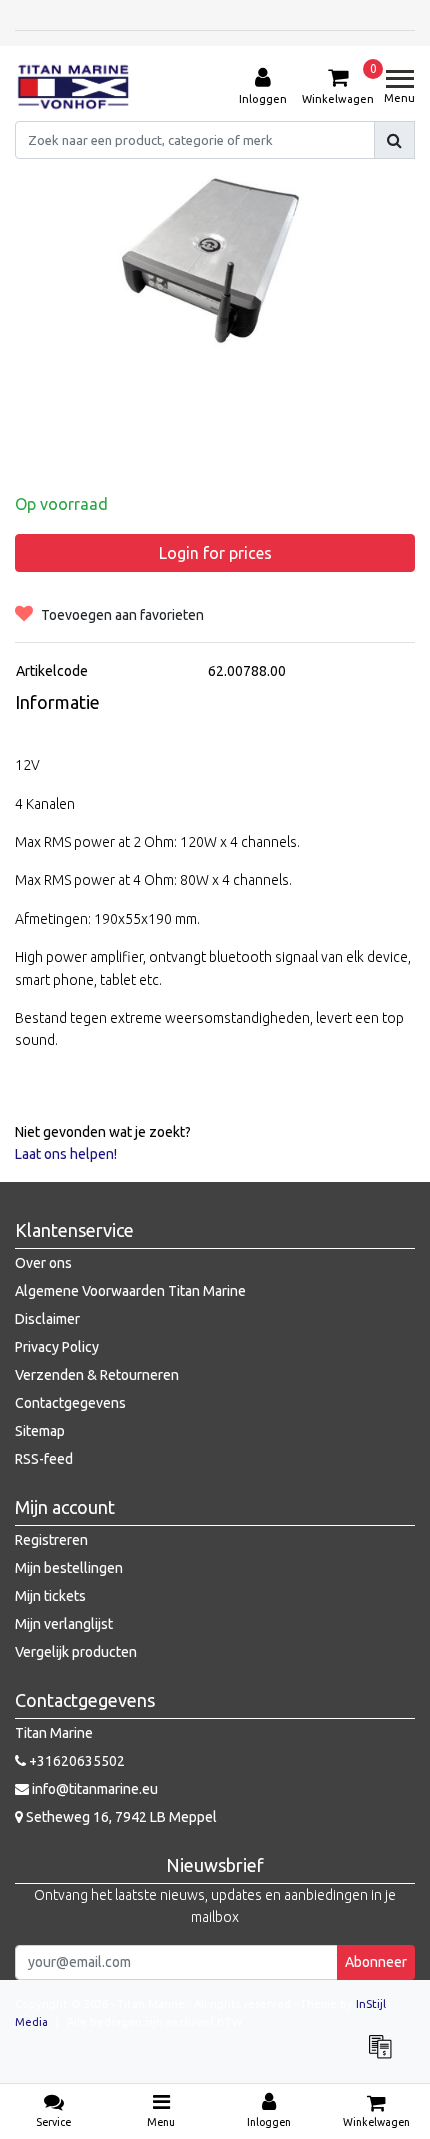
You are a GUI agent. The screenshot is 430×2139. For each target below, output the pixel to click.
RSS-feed (44, 1459)
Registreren (51, 1540)
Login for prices (215, 553)
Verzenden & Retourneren (97, 1375)
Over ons (43, 1263)
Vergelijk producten (76, 1652)
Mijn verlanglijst (64, 1624)
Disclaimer (47, 1319)
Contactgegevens (70, 1403)
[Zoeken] (394, 140)
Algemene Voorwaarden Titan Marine (130, 1291)
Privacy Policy (57, 1347)
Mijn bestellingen (69, 1568)
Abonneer (376, 1962)
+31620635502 (75, 1761)
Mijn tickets (50, 1596)
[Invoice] (385, 2056)
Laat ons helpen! (66, 1154)
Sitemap (40, 1431)
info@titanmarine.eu (95, 1789)
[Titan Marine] (73, 87)
